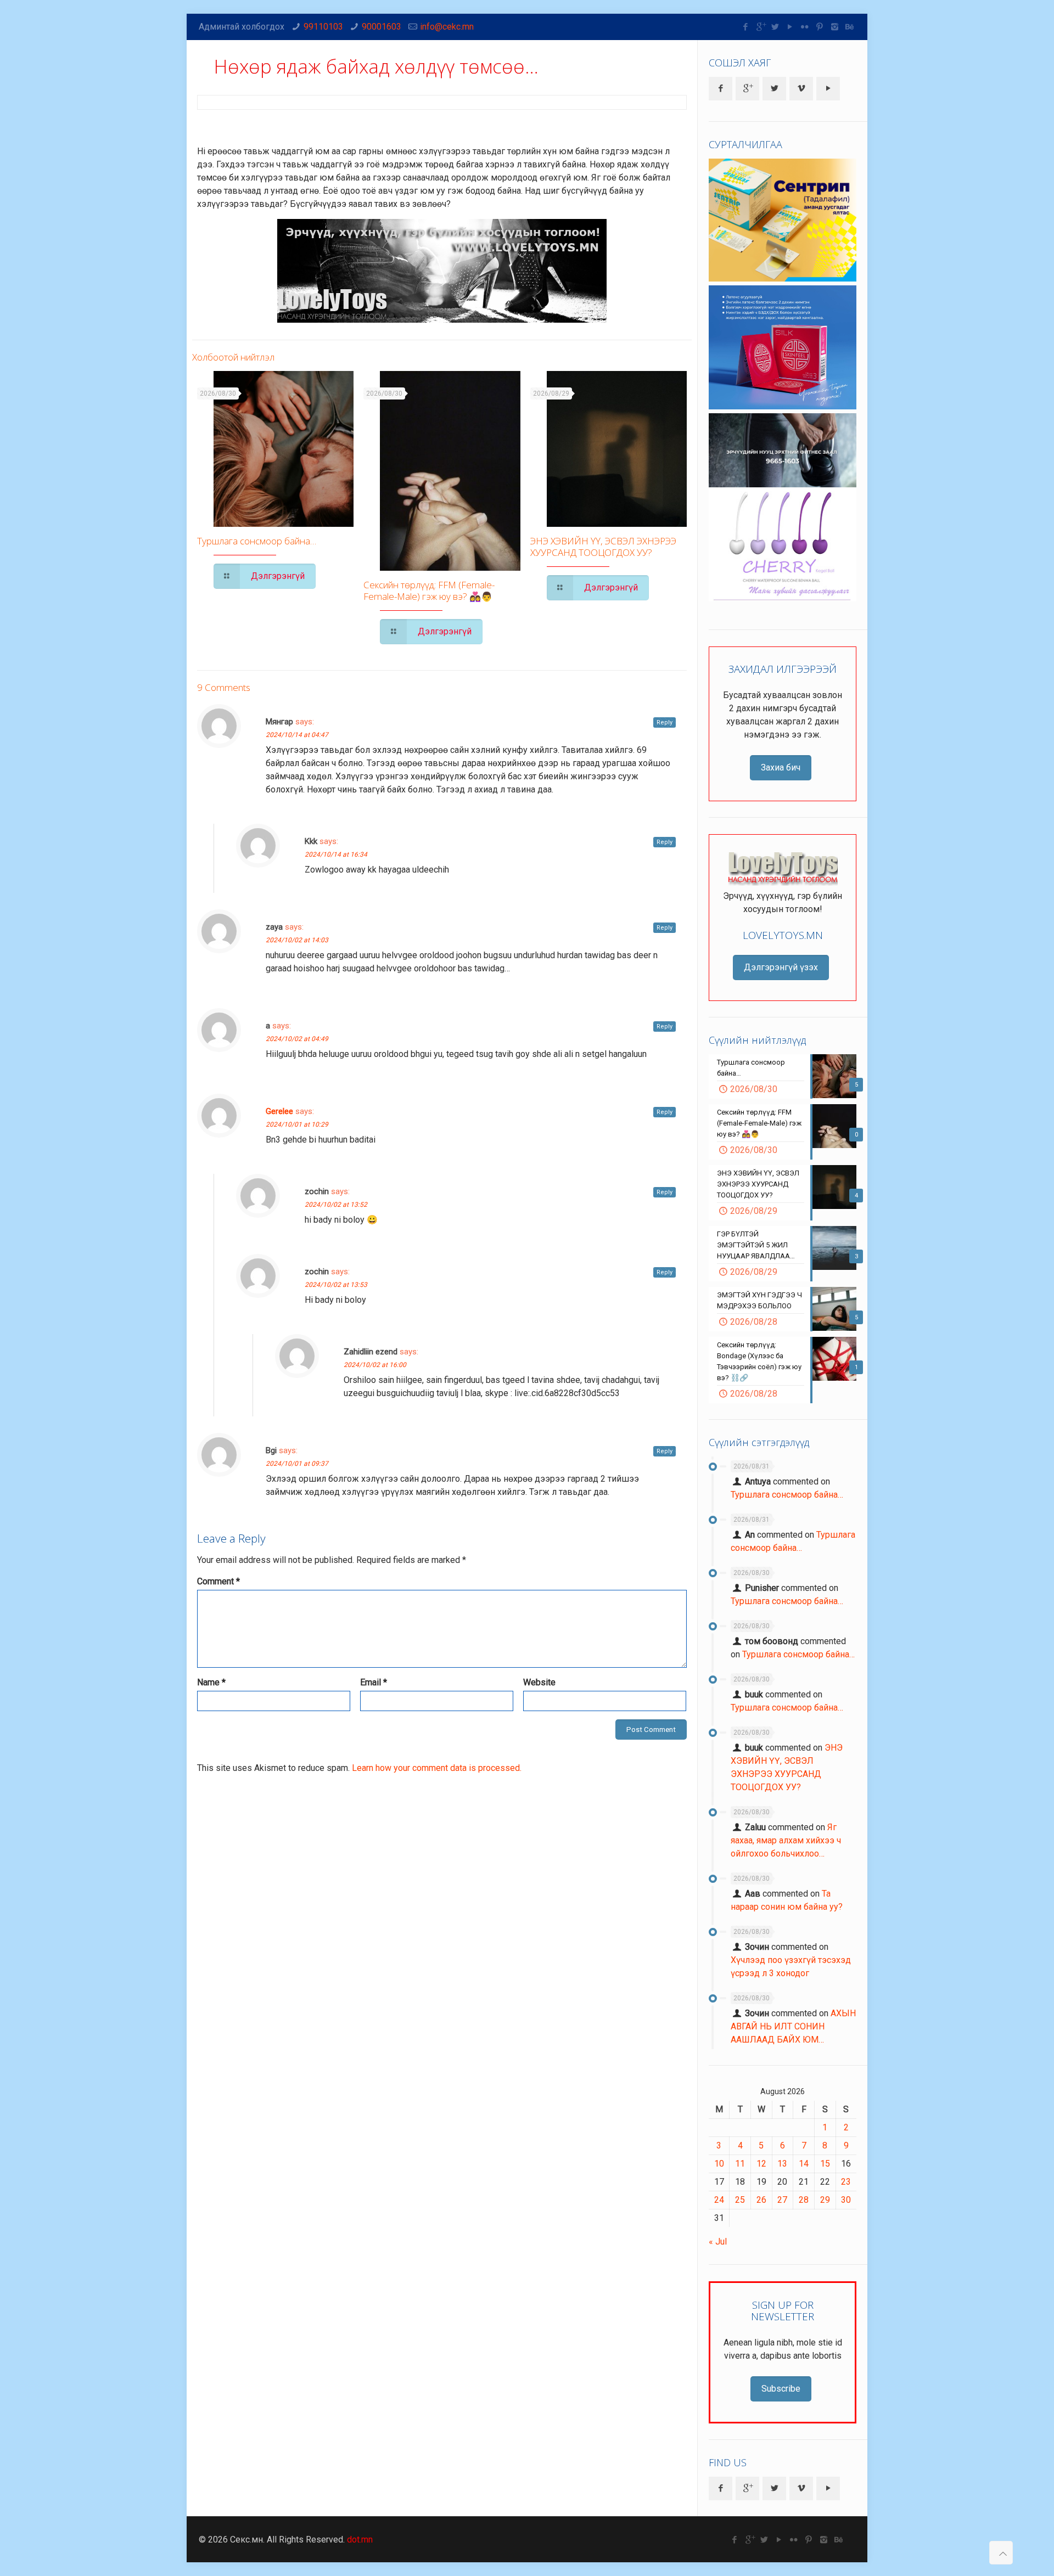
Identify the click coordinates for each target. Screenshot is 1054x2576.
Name (211, 1682)
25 (740, 2200)
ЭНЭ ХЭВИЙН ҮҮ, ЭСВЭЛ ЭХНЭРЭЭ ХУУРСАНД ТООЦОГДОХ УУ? (603, 547)
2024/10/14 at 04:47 (297, 735)
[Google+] (761, 27)
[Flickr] (805, 27)
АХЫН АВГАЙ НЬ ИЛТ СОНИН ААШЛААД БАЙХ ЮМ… (793, 2026)
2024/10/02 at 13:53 (336, 1285)
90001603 (382, 27)
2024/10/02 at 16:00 (375, 1365)
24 (719, 2200)
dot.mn (360, 2540)
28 (804, 2200)
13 (782, 2164)
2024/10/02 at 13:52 (336, 1205)
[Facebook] (746, 27)
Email (374, 1682)
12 (761, 2164)
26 (761, 2200)
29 (825, 2200)
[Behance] (850, 27)
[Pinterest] (820, 27)
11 (740, 2164)
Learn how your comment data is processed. (437, 1768)
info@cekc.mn (447, 27)
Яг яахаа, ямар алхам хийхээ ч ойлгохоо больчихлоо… (786, 1840)
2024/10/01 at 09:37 (297, 1464)
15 (825, 2164)
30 (846, 2200)
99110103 (323, 27)
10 (719, 2164)
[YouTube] (790, 27)
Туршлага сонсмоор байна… (257, 541)
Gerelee (279, 1111)
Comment (218, 1581)
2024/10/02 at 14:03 (297, 940)
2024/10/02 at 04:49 (297, 1039)
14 (804, 2164)
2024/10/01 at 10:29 (297, 1124)
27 (782, 2200)
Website (539, 1682)
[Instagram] (835, 27)
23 (846, 2182)
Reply (665, 722)
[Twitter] (775, 27)
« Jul (718, 2242)
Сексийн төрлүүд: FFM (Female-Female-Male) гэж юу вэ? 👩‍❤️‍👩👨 (429, 590)
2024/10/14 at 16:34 (336, 854)
